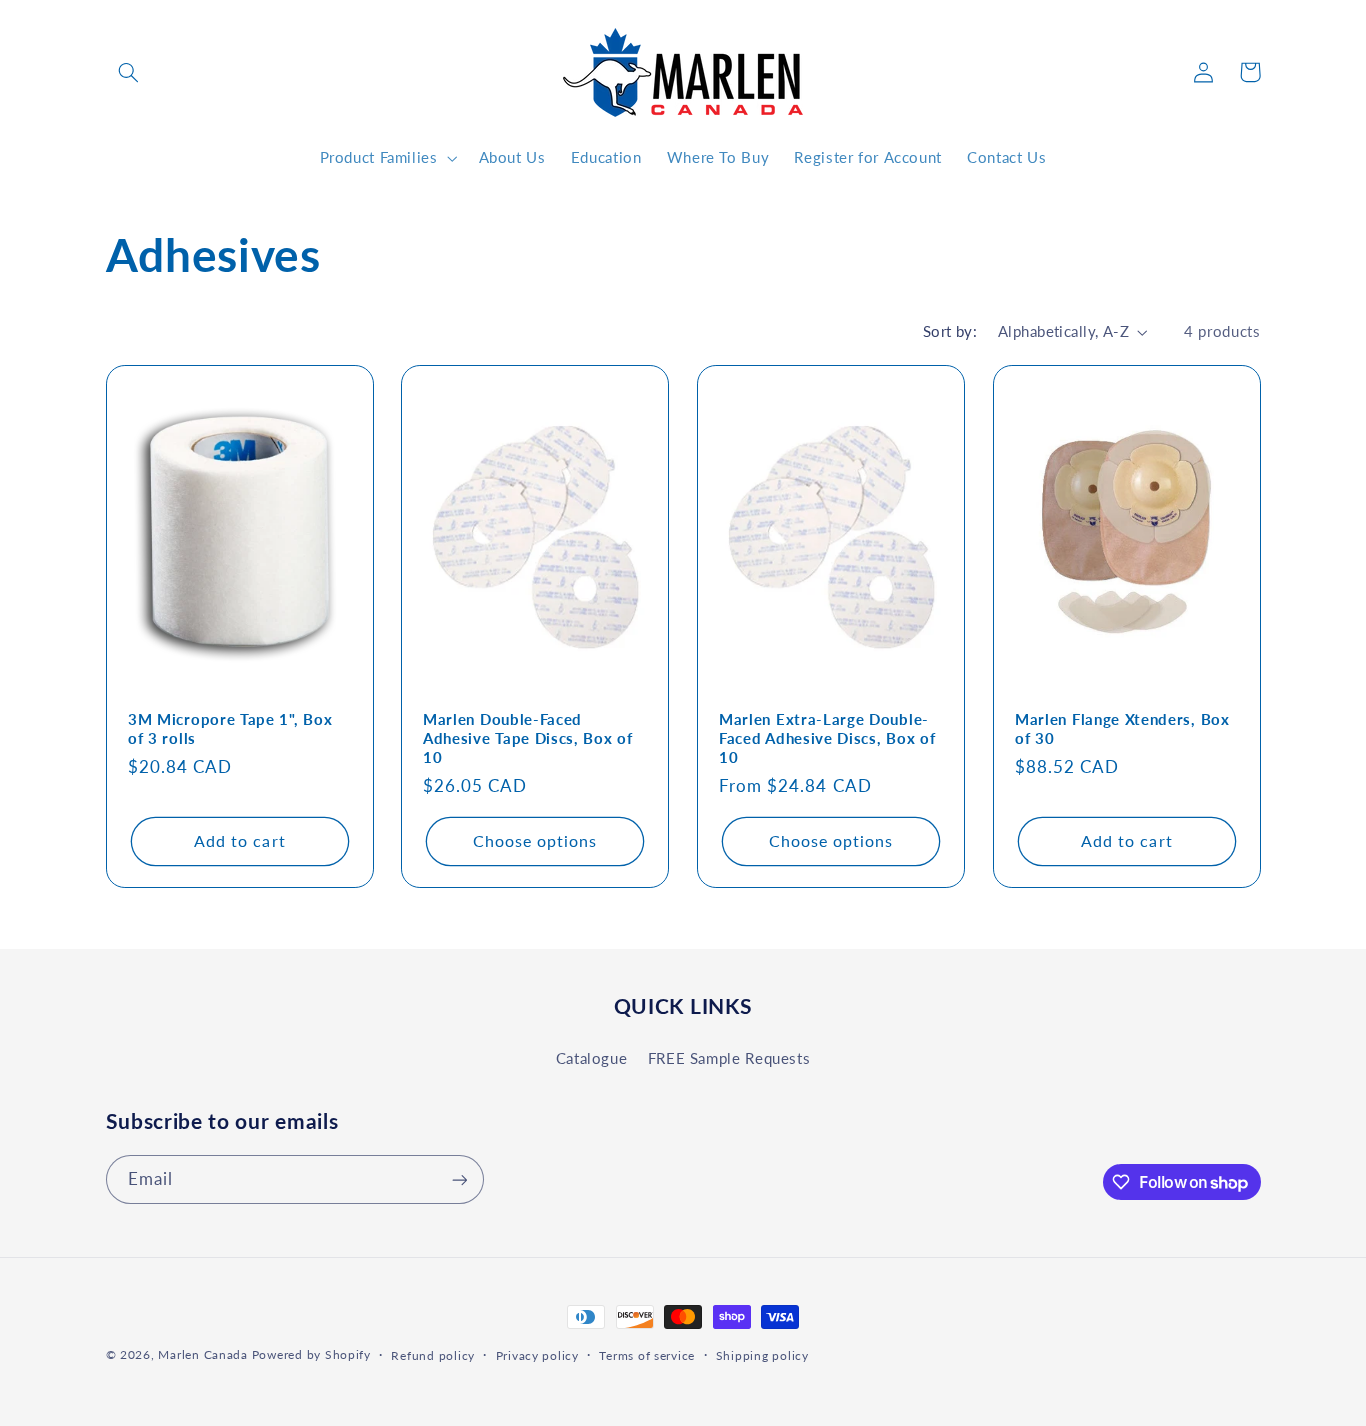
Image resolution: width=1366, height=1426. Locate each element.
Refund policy (433, 1355)
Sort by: (950, 331)
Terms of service (647, 1355)
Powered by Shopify (311, 1354)
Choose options (535, 840)
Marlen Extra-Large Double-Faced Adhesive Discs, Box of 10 (827, 738)
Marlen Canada (203, 1354)
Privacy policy (537, 1355)
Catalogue (592, 1057)
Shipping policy (762, 1355)
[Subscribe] (459, 1179)
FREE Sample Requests (729, 1057)
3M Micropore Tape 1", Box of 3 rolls (230, 728)
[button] (129, 72)
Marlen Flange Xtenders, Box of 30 (1122, 728)
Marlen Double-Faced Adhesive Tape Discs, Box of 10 (528, 738)
